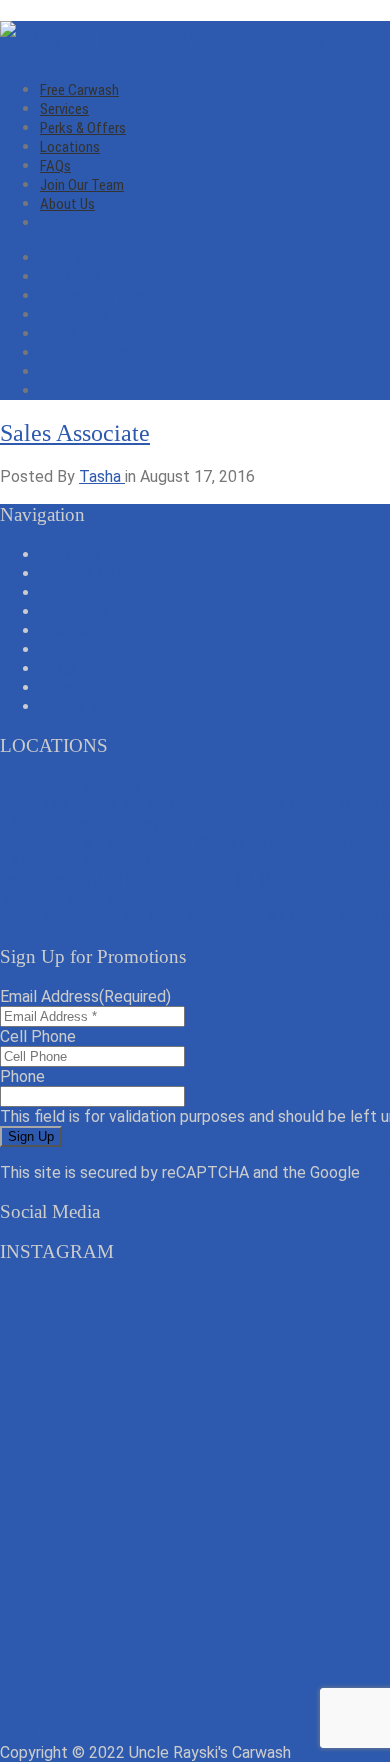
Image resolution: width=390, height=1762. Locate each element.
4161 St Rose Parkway (80, 833)
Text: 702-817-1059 (265, 804)
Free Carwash (79, 90)
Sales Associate (75, 433)
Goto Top (33, 1733)
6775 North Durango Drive (91, 871)
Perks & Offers (83, 128)
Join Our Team (82, 185)
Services (64, 109)
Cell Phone (38, 1036)
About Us (67, 204)
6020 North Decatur (97, 795)
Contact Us (80, 649)
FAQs (55, 166)
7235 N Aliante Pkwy (97, 909)
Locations (70, 147)
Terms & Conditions (108, 706)
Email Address (85, 996)
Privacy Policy (90, 687)
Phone (22, 1076)
